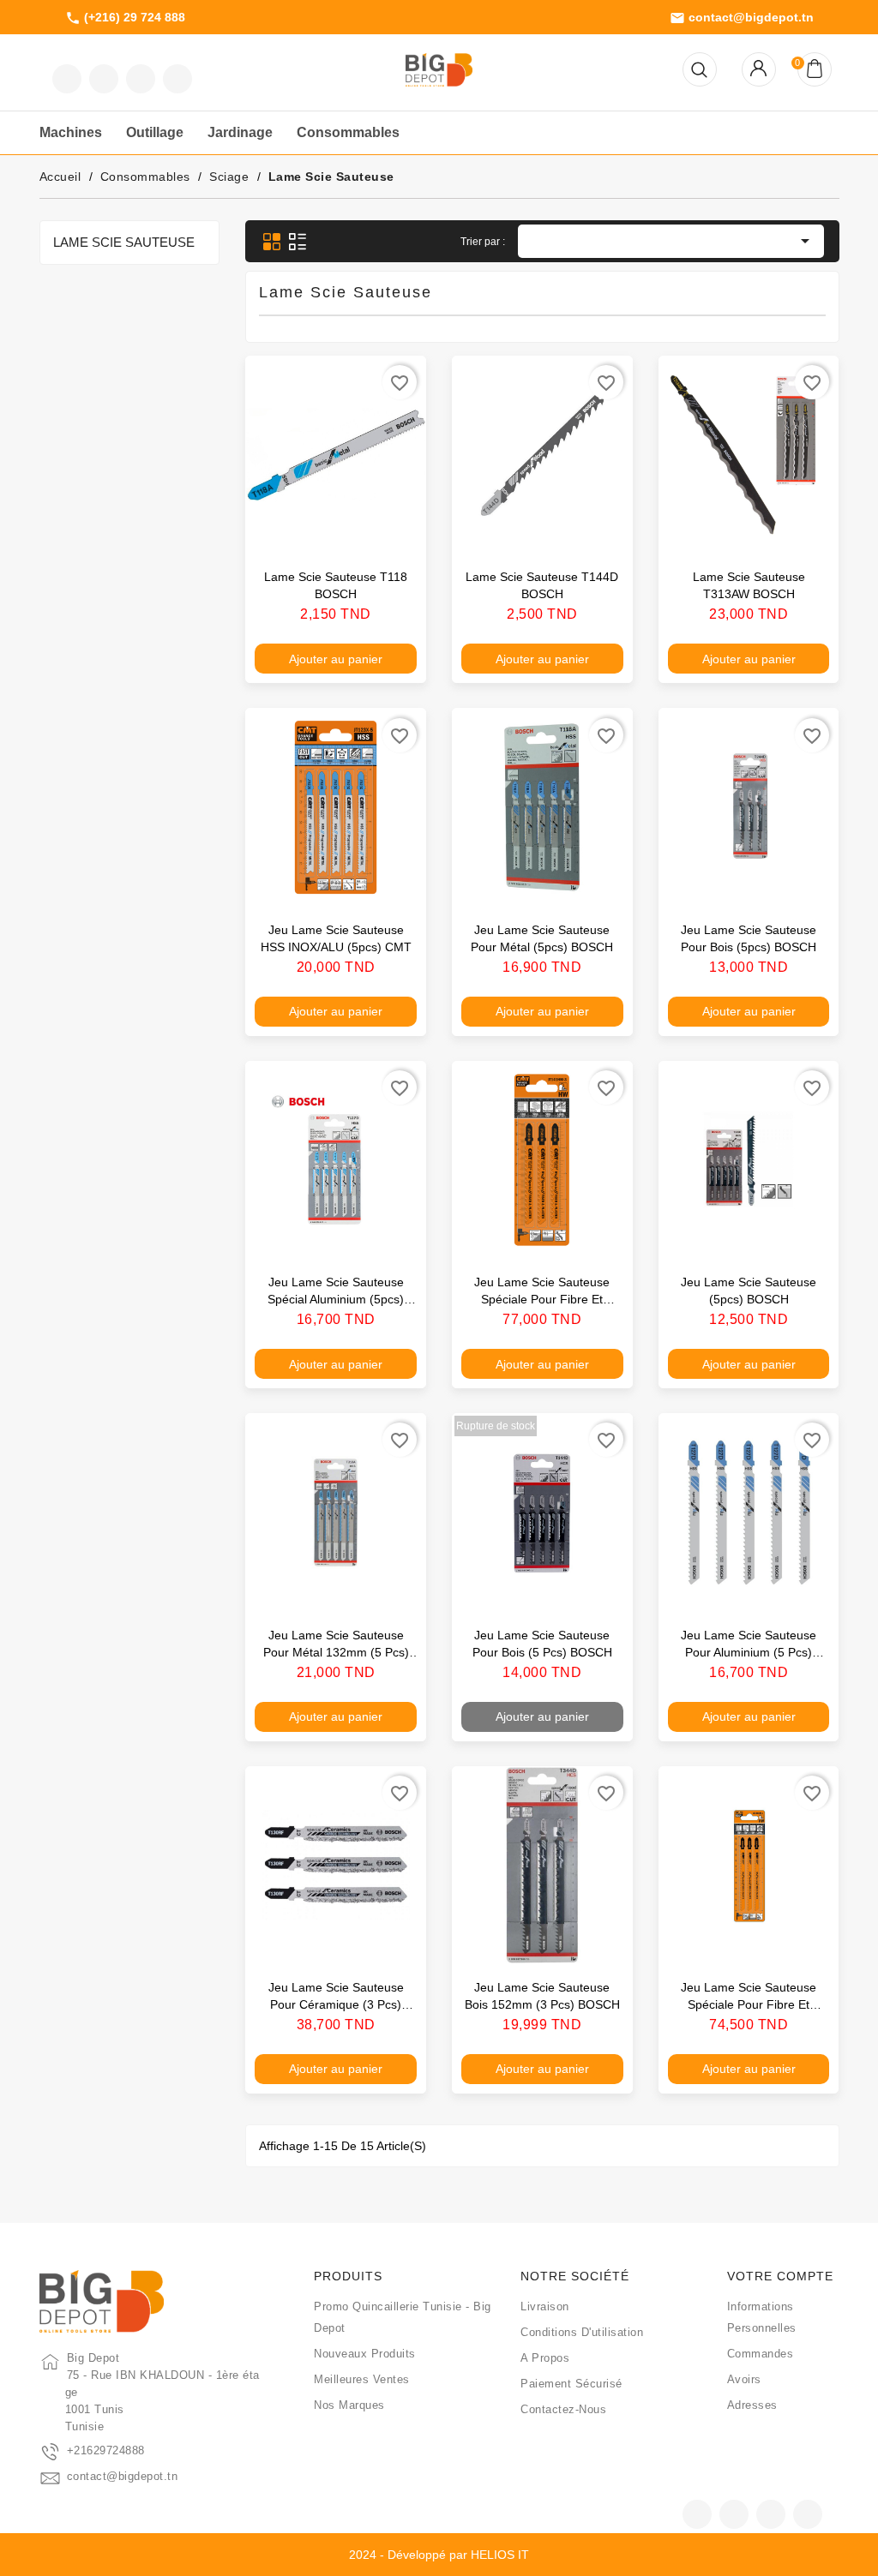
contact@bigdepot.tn (742, 18)
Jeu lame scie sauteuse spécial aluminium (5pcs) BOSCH (336, 1299)
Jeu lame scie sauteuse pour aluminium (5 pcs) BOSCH (749, 1652)
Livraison (545, 2306)
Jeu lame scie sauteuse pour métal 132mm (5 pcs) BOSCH (336, 1652)
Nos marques (349, 2405)
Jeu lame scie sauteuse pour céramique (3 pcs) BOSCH (336, 2004)
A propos (545, 2358)
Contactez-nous (563, 2409)
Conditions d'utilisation (582, 2332)
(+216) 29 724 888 (125, 18)
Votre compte (780, 2276)
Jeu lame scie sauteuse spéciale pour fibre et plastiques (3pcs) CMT (542, 1299)
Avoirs (744, 2379)
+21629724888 (106, 2450)
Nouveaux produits (365, 2354)
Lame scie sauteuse (124, 242)
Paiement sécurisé (571, 2384)
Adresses (752, 2405)
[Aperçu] (395, 532)
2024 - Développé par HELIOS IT (439, 2555)
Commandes (761, 2354)
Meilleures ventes (362, 2379)
